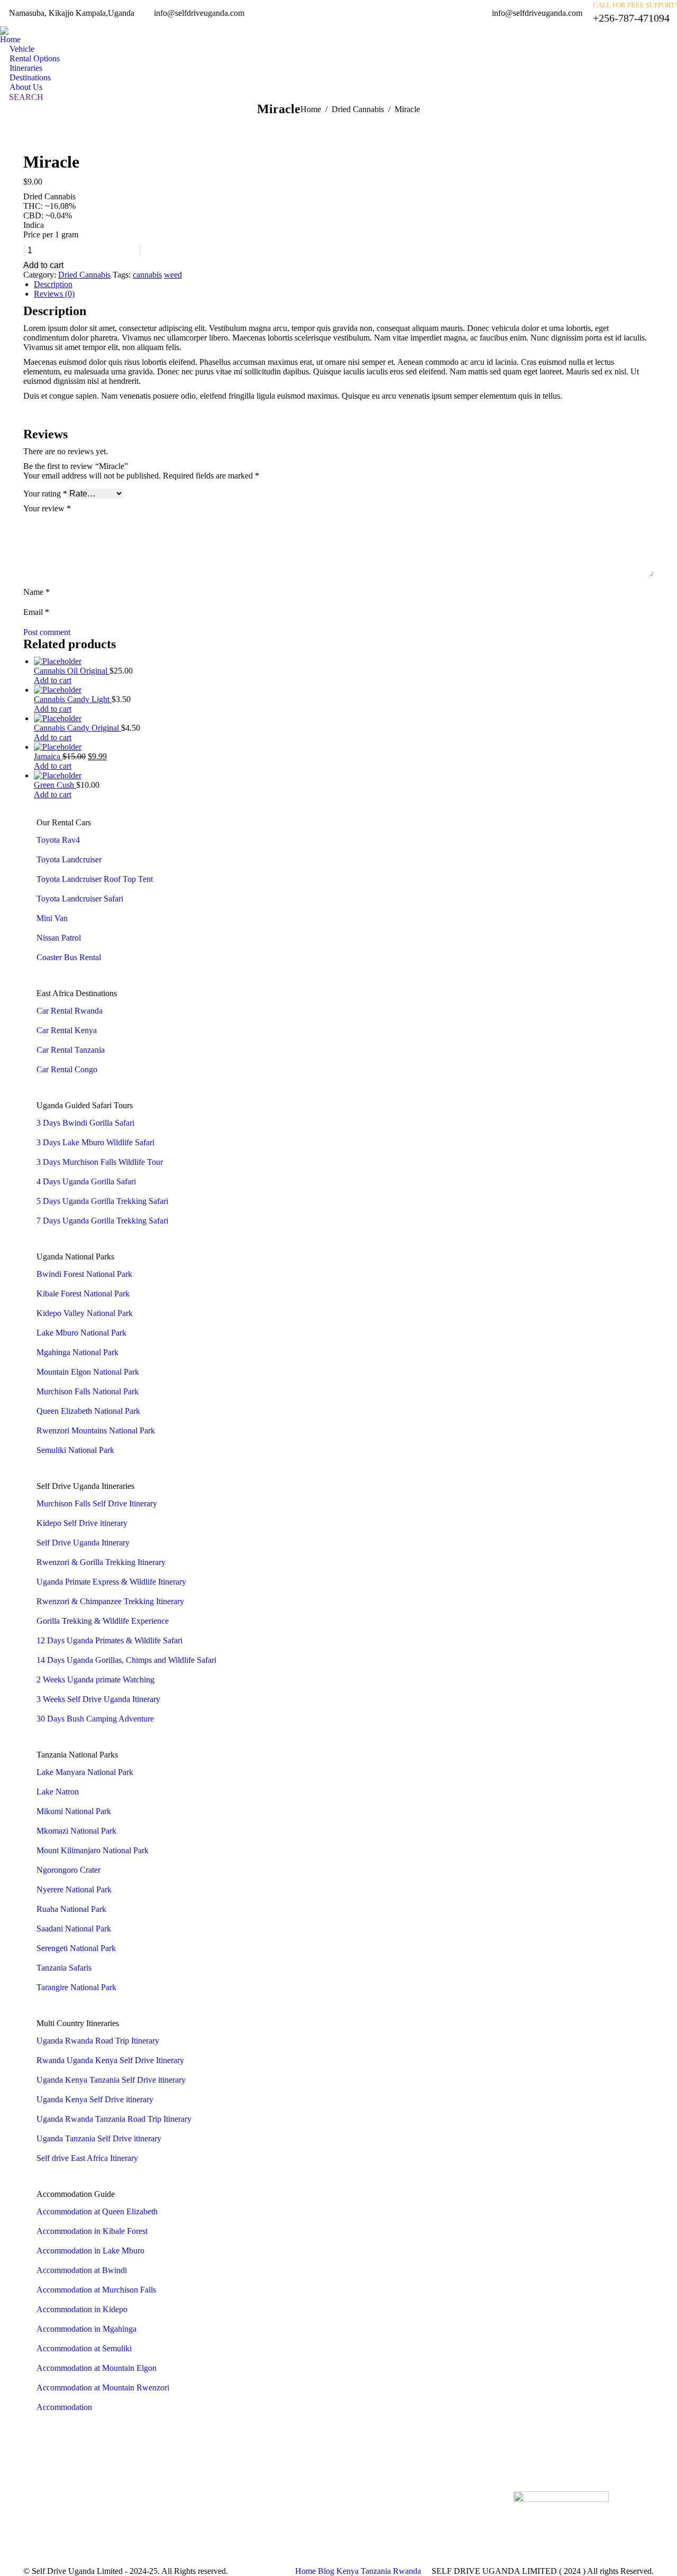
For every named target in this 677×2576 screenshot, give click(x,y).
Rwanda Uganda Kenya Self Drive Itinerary (110, 2060)
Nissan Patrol (59, 938)
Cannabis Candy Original (77, 728)
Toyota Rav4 (58, 840)
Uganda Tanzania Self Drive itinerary (99, 2138)
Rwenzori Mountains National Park (96, 1430)
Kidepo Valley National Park (85, 1313)
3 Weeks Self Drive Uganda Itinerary (98, 1699)
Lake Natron (58, 1792)
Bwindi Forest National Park (84, 1274)
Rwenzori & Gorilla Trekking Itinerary (101, 1562)
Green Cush (55, 785)
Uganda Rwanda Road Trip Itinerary (98, 2041)
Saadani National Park (74, 1929)
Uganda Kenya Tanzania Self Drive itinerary (111, 2080)
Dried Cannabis (84, 275)
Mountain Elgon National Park (88, 1372)
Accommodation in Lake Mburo (90, 2251)
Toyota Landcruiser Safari (80, 899)
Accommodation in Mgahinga (86, 2329)
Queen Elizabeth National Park (88, 1411)
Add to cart (43, 265)
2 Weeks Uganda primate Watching (95, 1680)
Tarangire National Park (76, 1987)
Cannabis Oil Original (72, 671)
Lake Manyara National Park (85, 1772)
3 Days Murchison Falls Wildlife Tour (100, 1162)
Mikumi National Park (74, 1811)
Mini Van (52, 918)
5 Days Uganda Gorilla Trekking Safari (102, 1201)
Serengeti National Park (76, 1948)
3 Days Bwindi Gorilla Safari (85, 1123)
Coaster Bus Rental (69, 957)
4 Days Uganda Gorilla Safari (86, 1181)
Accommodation (64, 2407)
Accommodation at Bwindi (82, 2270)
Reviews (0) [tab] (54, 294)
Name (36, 592)
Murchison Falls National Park (88, 1391)
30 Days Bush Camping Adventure (95, 1719)
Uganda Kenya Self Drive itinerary (95, 2099)
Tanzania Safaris (64, 1968)
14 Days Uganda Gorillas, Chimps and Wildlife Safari (126, 1660)
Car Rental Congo (67, 1069)
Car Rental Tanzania (71, 1050)
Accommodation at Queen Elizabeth (97, 2211)
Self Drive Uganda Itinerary (83, 1543)
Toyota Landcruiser (69, 859)
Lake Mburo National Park (81, 1333)
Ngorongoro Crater (68, 1870)
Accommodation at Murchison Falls (96, 2290)
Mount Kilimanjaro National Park (93, 1850)
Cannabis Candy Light (73, 699)
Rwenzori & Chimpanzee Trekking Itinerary (110, 1601)
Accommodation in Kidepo (82, 2309)
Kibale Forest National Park (83, 1294)
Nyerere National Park (74, 1889)
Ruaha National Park (71, 1909)
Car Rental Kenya (67, 1030)
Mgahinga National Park (77, 1352)
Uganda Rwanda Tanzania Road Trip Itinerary (114, 2119)
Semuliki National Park (75, 1450)
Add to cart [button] (53, 680)
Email (36, 612)
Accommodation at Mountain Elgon (97, 2368)
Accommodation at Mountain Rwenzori (103, 2388)
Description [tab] (53, 284)
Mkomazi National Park (76, 1831)
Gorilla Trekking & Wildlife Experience (103, 1621)
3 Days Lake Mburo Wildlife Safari (95, 1142)
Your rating (45, 494)
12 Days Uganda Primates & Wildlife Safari (109, 1640)
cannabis (147, 275)
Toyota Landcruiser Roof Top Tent (95, 879)
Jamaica (48, 756)
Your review (47, 508)
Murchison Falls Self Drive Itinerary (97, 1503)
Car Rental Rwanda (70, 1011)
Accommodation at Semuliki (84, 2348)
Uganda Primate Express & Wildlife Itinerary (111, 1582)
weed (173, 275)
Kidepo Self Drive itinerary (82, 1523)
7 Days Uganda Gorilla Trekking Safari (102, 1221)
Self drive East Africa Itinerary (87, 2158)
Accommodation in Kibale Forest (92, 2231)
